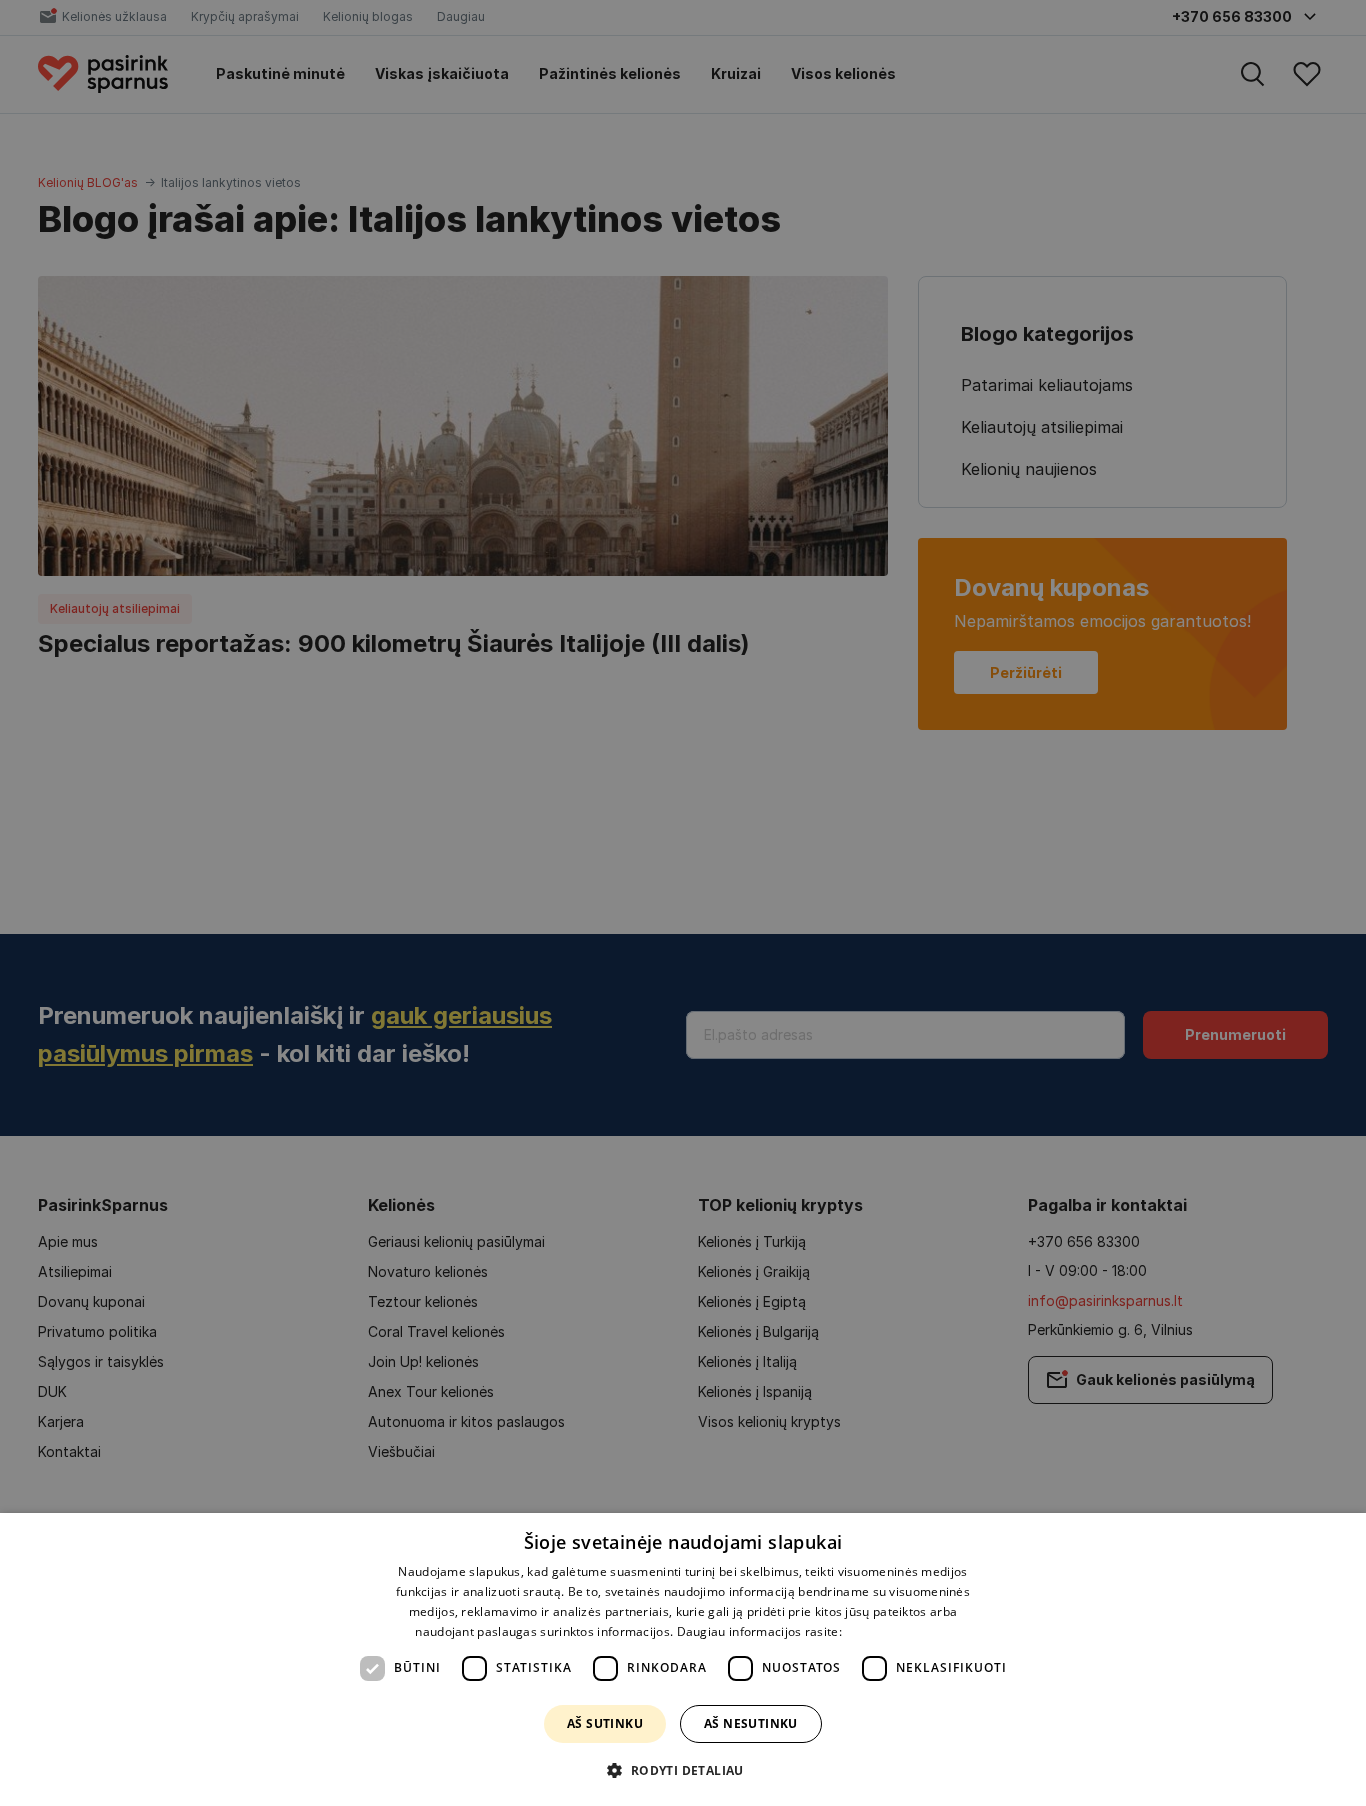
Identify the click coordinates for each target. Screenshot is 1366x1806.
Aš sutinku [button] (605, 1723)
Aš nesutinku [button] (751, 1723)
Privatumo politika (897, 1631)
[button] (682, 1770)
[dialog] (683, 1659)
